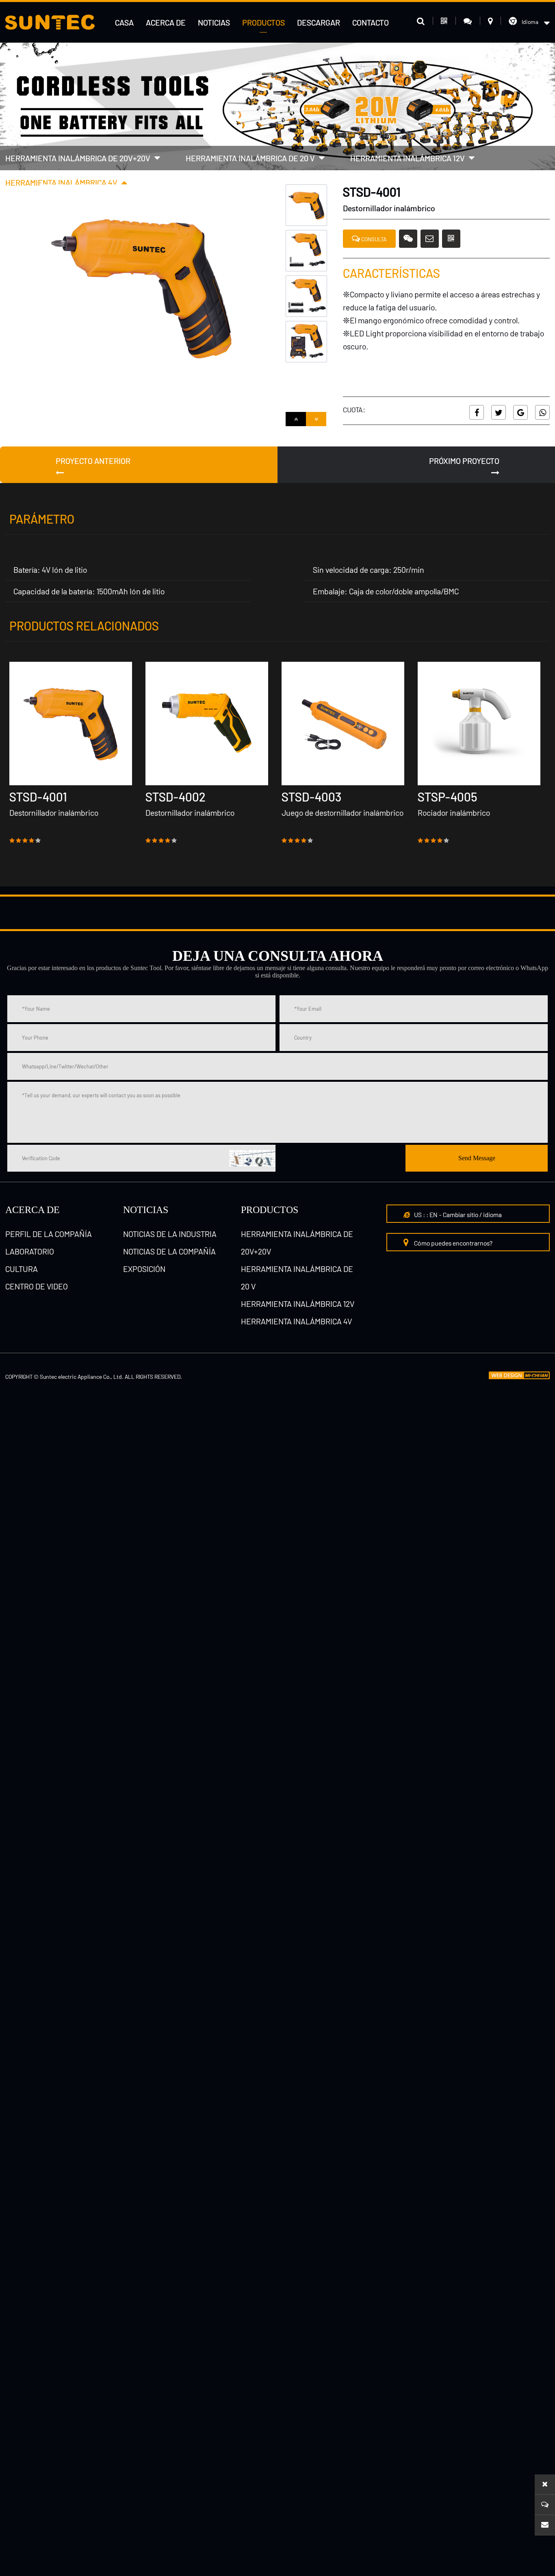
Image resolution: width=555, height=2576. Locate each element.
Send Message (477, 1158)
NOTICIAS (146, 1210)
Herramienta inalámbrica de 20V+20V (78, 158)
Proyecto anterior (93, 461)
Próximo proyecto (464, 461)
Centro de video (37, 1286)
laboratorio (30, 1251)
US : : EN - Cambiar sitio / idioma (457, 1214)
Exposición (144, 1269)
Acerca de (166, 22)
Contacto (371, 22)
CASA (124, 22)
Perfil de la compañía (49, 1234)
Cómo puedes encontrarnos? (453, 1243)
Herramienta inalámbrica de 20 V (250, 158)
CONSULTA (373, 239)
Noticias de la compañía (169, 1251)
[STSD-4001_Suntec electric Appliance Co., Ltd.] (50, 22)
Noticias (214, 22)
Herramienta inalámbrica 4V (61, 182)
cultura (22, 1269)
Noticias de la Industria (170, 1234)
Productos (263, 22)
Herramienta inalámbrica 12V (408, 158)
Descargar (319, 22)
